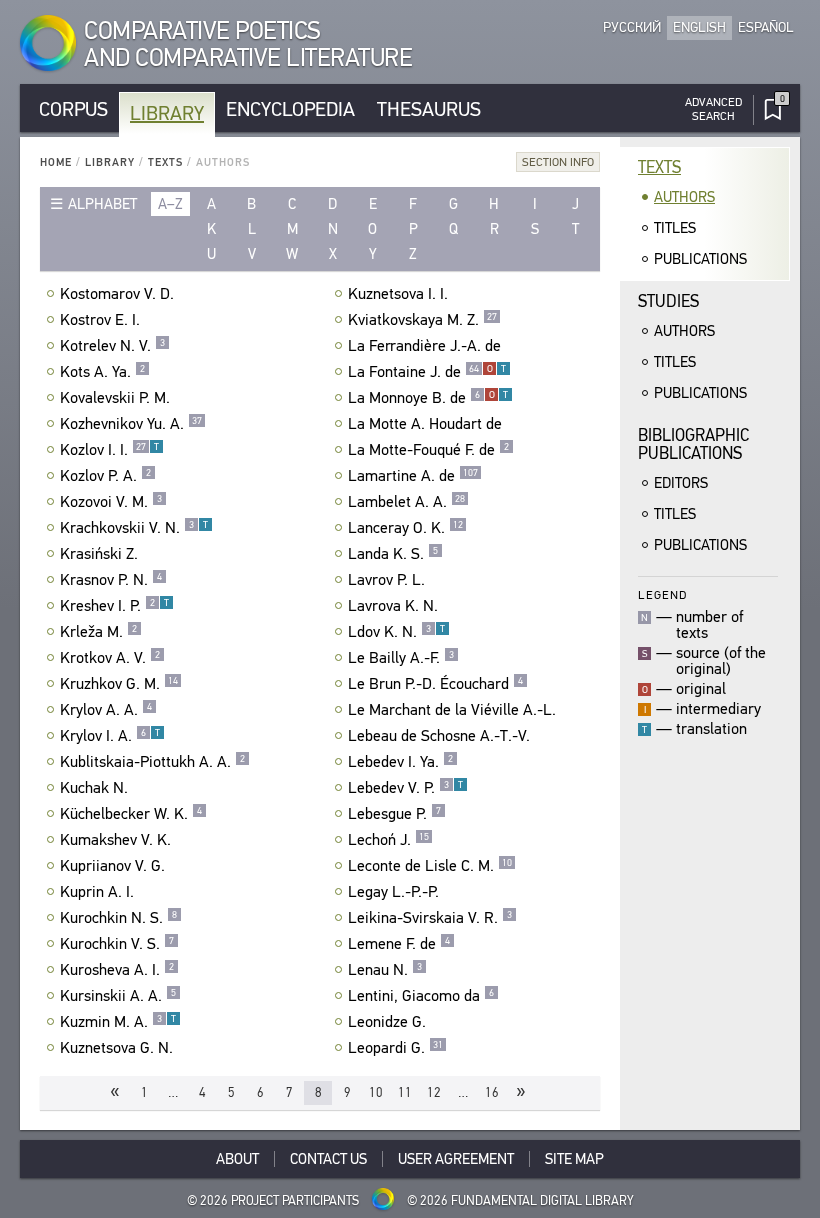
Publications (700, 259)
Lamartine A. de (413, 476)
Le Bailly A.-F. (401, 658)
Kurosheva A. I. (117, 970)
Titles (675, 228)
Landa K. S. (393, 554)
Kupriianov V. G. (112, 866)
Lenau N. (385, 970)
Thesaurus (429, 109)
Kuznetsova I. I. (398, 294)
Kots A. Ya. (102, 372)
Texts (165, 162)
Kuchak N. (94, 788)
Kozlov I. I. (109, 450)
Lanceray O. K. (405, 528)
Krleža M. (98, 632)
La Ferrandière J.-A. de (424, 346)
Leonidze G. (387, 1022)
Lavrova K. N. (393, 606)
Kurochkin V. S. (117, 944)
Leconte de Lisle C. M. (430, 866)
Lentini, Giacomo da (421, 996)
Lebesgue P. (394, 814)
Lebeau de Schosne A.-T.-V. (439, 736)
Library (167, 113)
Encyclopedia (290, 109)
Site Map (574, 1159)
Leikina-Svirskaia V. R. (430, 918)
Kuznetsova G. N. (116, 1048)
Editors (681, 483)
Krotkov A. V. (110, 658)
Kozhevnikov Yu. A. (131, 424)
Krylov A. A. (106, 710)
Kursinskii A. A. (118, 996)
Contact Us (328, 1159)
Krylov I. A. (110, 736)
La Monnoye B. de (428, 398)
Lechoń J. (388, 840)
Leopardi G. (395, 1048)
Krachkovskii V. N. (134, 528)
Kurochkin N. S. (118, 918)
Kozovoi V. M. (111, 502)
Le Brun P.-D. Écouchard (435, 684)
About (237, 1159)
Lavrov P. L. (386, 580)
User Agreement (456, 1159)
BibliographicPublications (693, 444)
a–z (170, 204)
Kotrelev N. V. (112, 346)
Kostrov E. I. (100, 320)
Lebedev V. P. (405, 788)
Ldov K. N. (396, 632)
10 (376, 1092)
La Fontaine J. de (427, 372)
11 (405, 1092)
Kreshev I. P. (114, 606)
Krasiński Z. (99, 554)
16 (492, 1092)
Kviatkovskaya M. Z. (422, 320)
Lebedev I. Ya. (400, 762)
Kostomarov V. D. (117, 294)
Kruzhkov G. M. (119, 684)
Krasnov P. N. (111, 580)
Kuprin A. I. (97, 892)
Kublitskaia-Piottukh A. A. (152, 762)
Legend (662, 594)
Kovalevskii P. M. (115, 398)
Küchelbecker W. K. (131, 814)
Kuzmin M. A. (118, 1022)
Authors (684, 197)
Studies (668, 301)
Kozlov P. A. (105, 476)
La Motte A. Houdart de (425, 424)
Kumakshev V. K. (115, 840)
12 (434, 1092)
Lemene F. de (399, 944)
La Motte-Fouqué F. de (428, 450)
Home (56, 162)
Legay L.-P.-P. (393, 892)
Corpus (73, 109)
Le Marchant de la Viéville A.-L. (452, 710)
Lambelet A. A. (406, 502)
